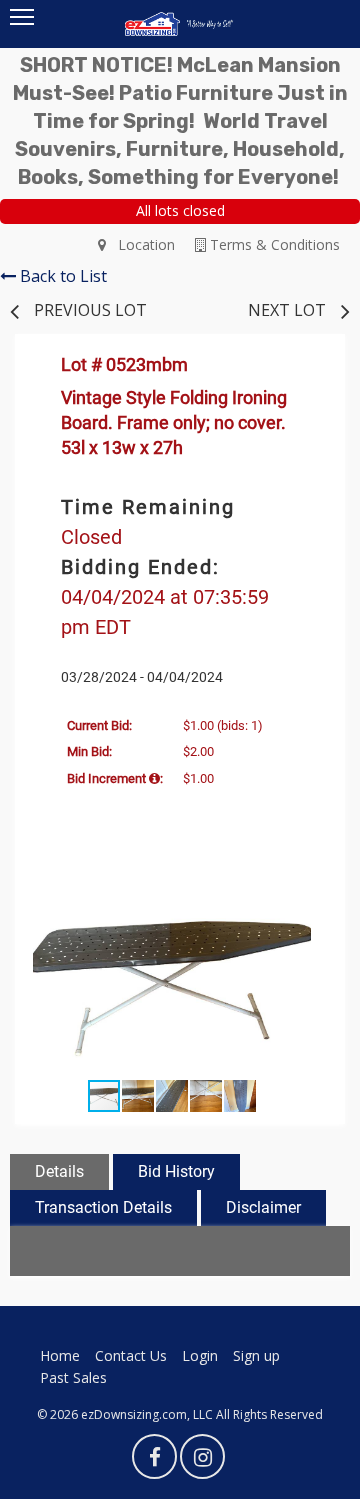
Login (200, 1355)
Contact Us (131, 1355)
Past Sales (73, 1377)
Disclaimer (263, 1207)
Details (59, 1171)
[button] (311, 887)
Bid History (176, 1171)
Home (60, 1355)
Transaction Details (103, 1207)
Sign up (256, 1355)
